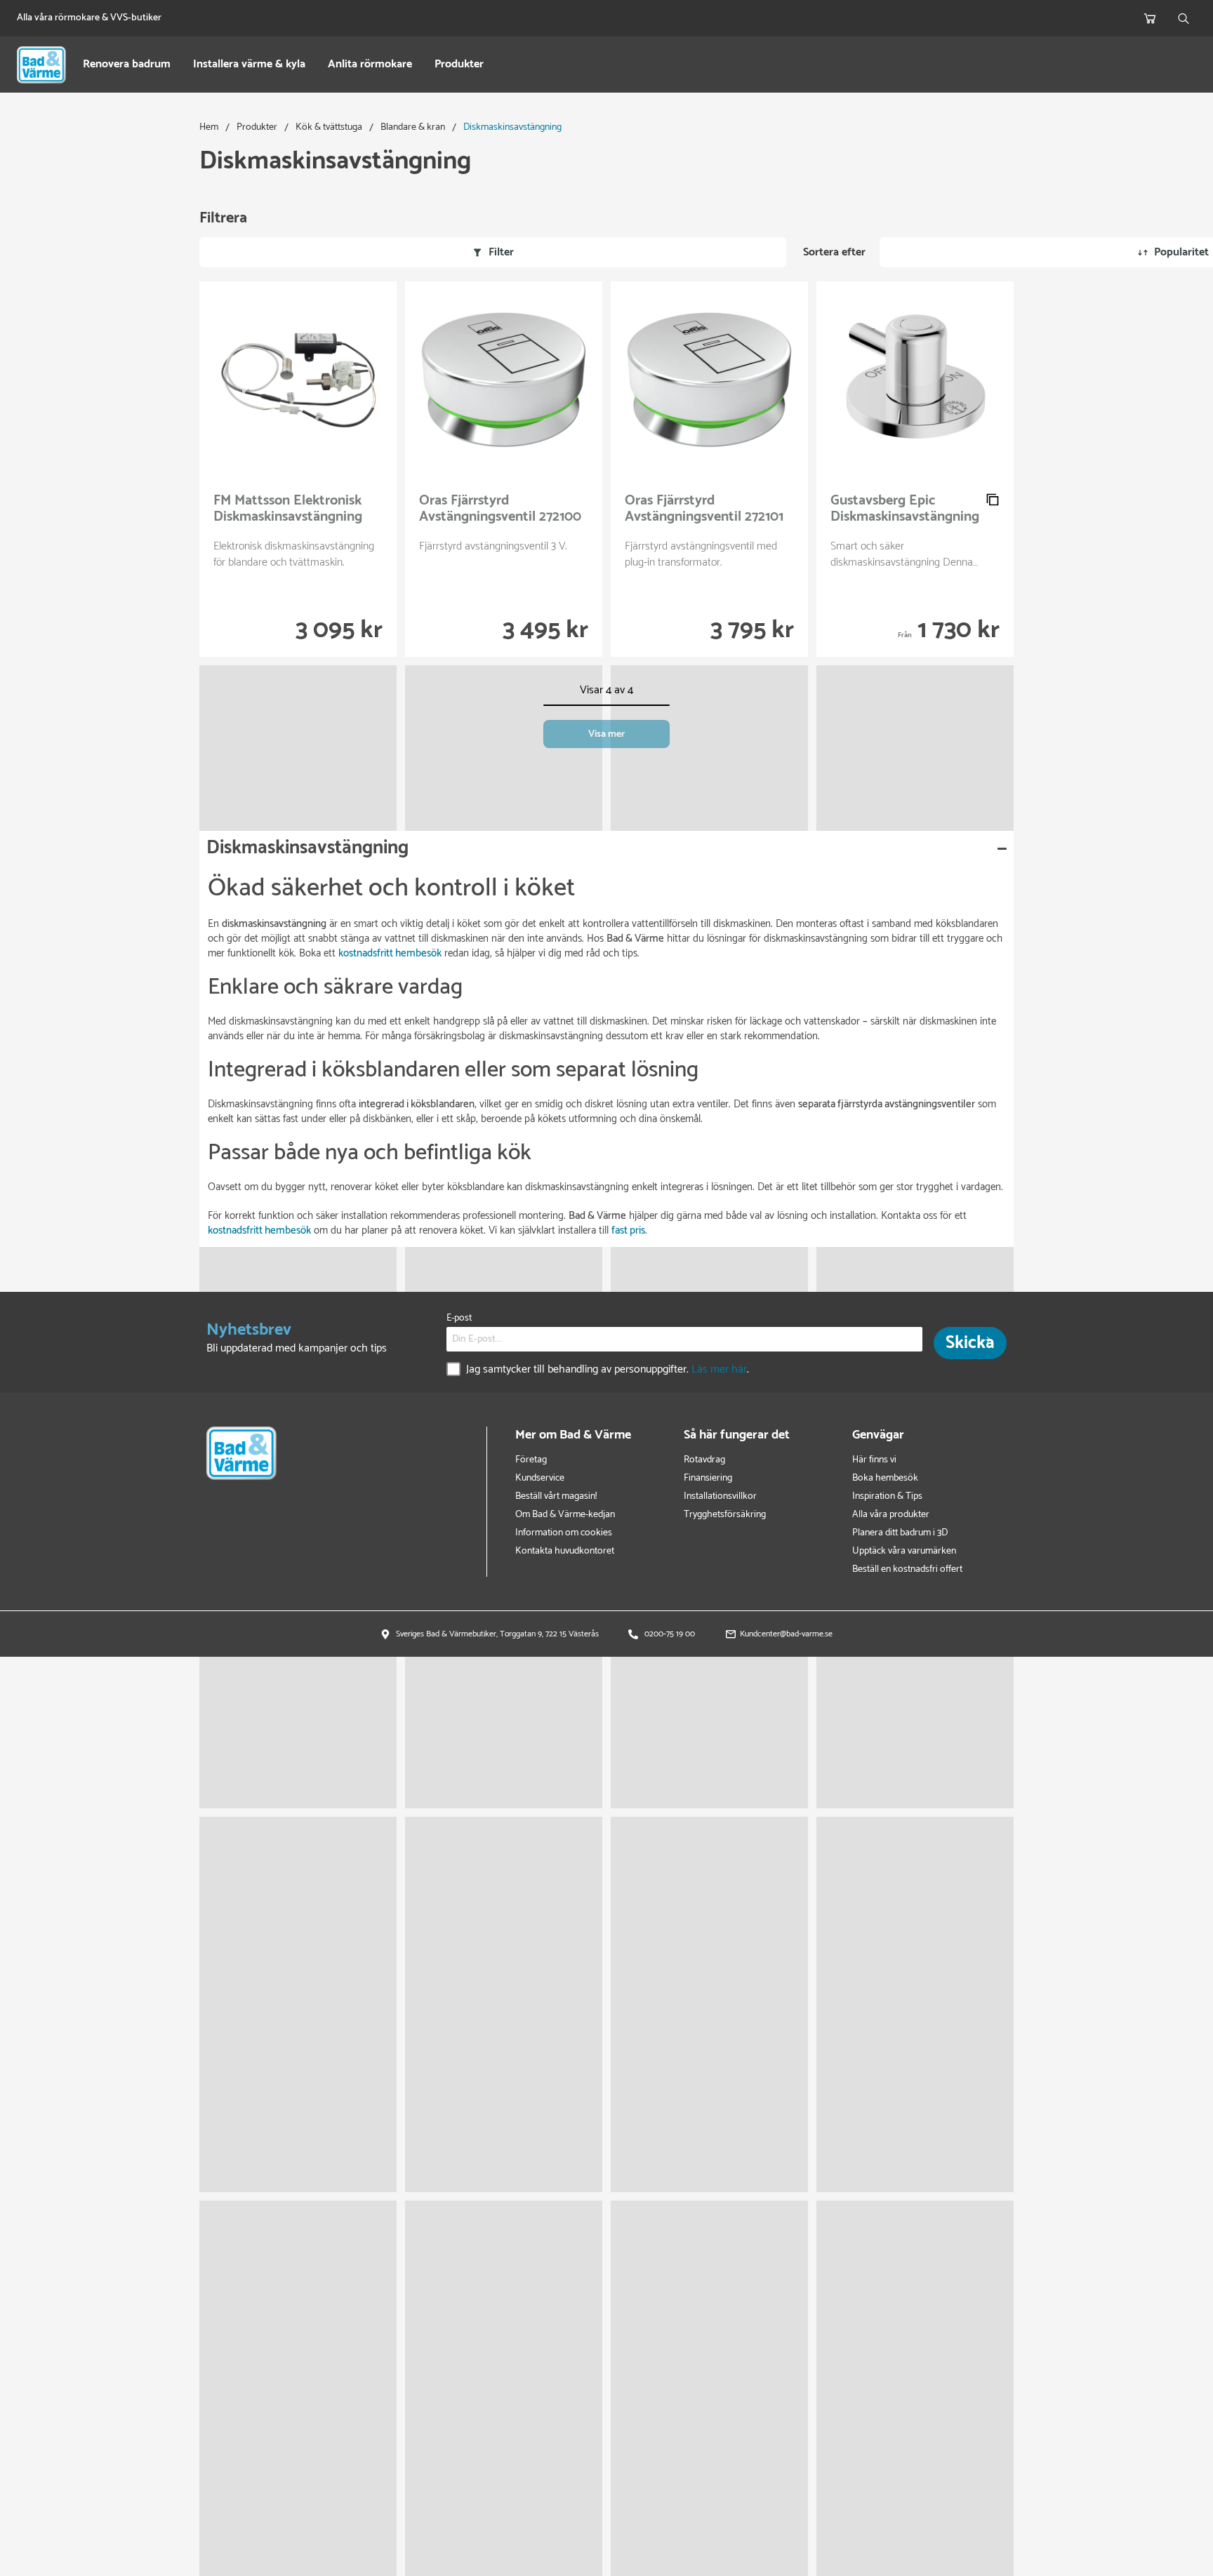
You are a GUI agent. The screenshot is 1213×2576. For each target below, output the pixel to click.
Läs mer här (719, 1370)
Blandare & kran (413, 127)
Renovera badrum (127, 65)
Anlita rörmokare (370, 65)
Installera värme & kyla (249, 65)
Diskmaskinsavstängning (512, 127)
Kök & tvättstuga (329, 127)
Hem (209, 127)
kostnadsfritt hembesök (259, 1230)
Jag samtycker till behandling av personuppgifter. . (608, 1370)
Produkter (459, 65)
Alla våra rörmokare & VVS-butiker (89, 18)
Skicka (970, 1343)
